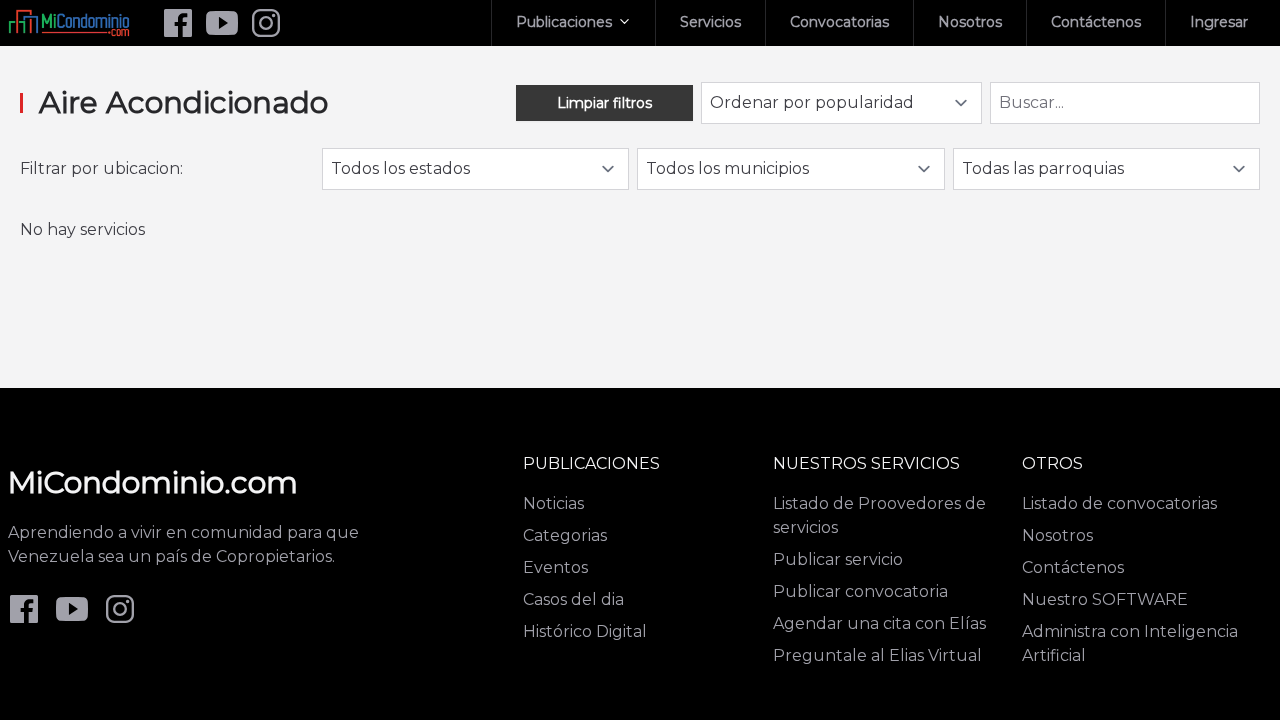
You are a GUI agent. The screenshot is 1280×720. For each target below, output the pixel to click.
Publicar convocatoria (860, 591)
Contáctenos (1096, 22)
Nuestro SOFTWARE (1105, 599)
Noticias (553, 503)
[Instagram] (266, 23)
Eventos (555, 567)
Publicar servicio (838, 559)
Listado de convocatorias (1119, 503)
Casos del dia (573, 599)
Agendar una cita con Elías (879, 623)
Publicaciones (564, 22)
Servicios (710, 22)
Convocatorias (839, 22)
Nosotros (970, 22)
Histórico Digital (585, 631)
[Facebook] (178, 23)
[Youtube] (222, 23)
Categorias (565, 535)
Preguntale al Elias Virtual (877, 655)
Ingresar (1219, 22)
